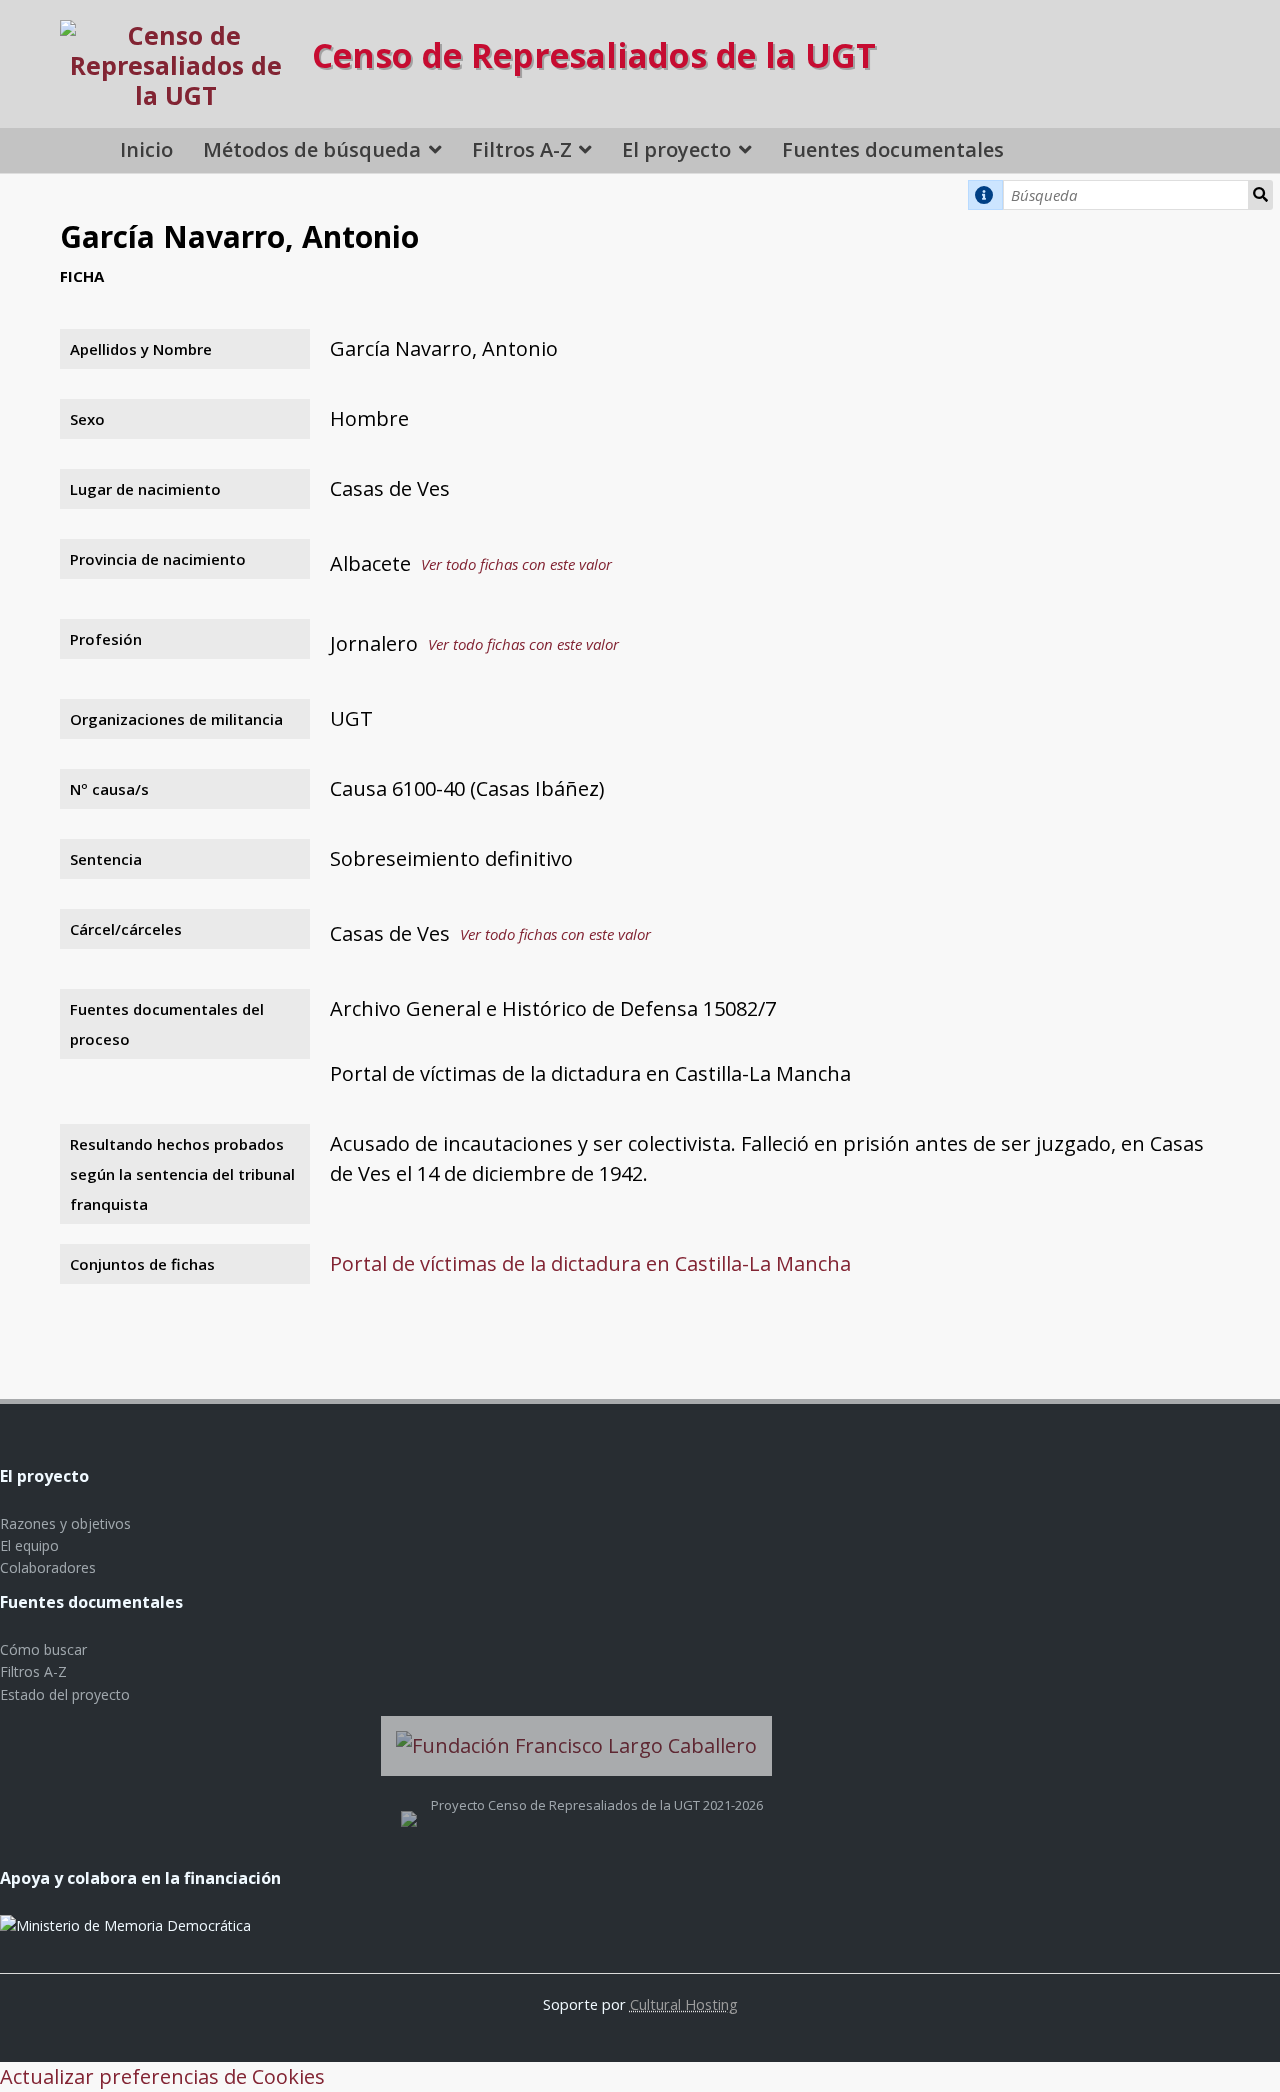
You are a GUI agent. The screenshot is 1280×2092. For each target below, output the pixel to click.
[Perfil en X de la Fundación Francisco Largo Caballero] (409, 1805)
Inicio (146, 149)
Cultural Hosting (684, 2004)
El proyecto (676, 149)
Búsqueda (1261, 195)
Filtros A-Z (522, 149)
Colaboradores (48, 1567)
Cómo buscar (43, 1649)
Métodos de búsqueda (312, 149)
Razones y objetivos (65, 1523)
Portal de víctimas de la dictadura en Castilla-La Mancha (590, 1263)
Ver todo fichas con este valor (516, 564)
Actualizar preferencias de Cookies (162, 2076)
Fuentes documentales (893, 149)
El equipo (29, 1545)
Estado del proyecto (65, 1694)
